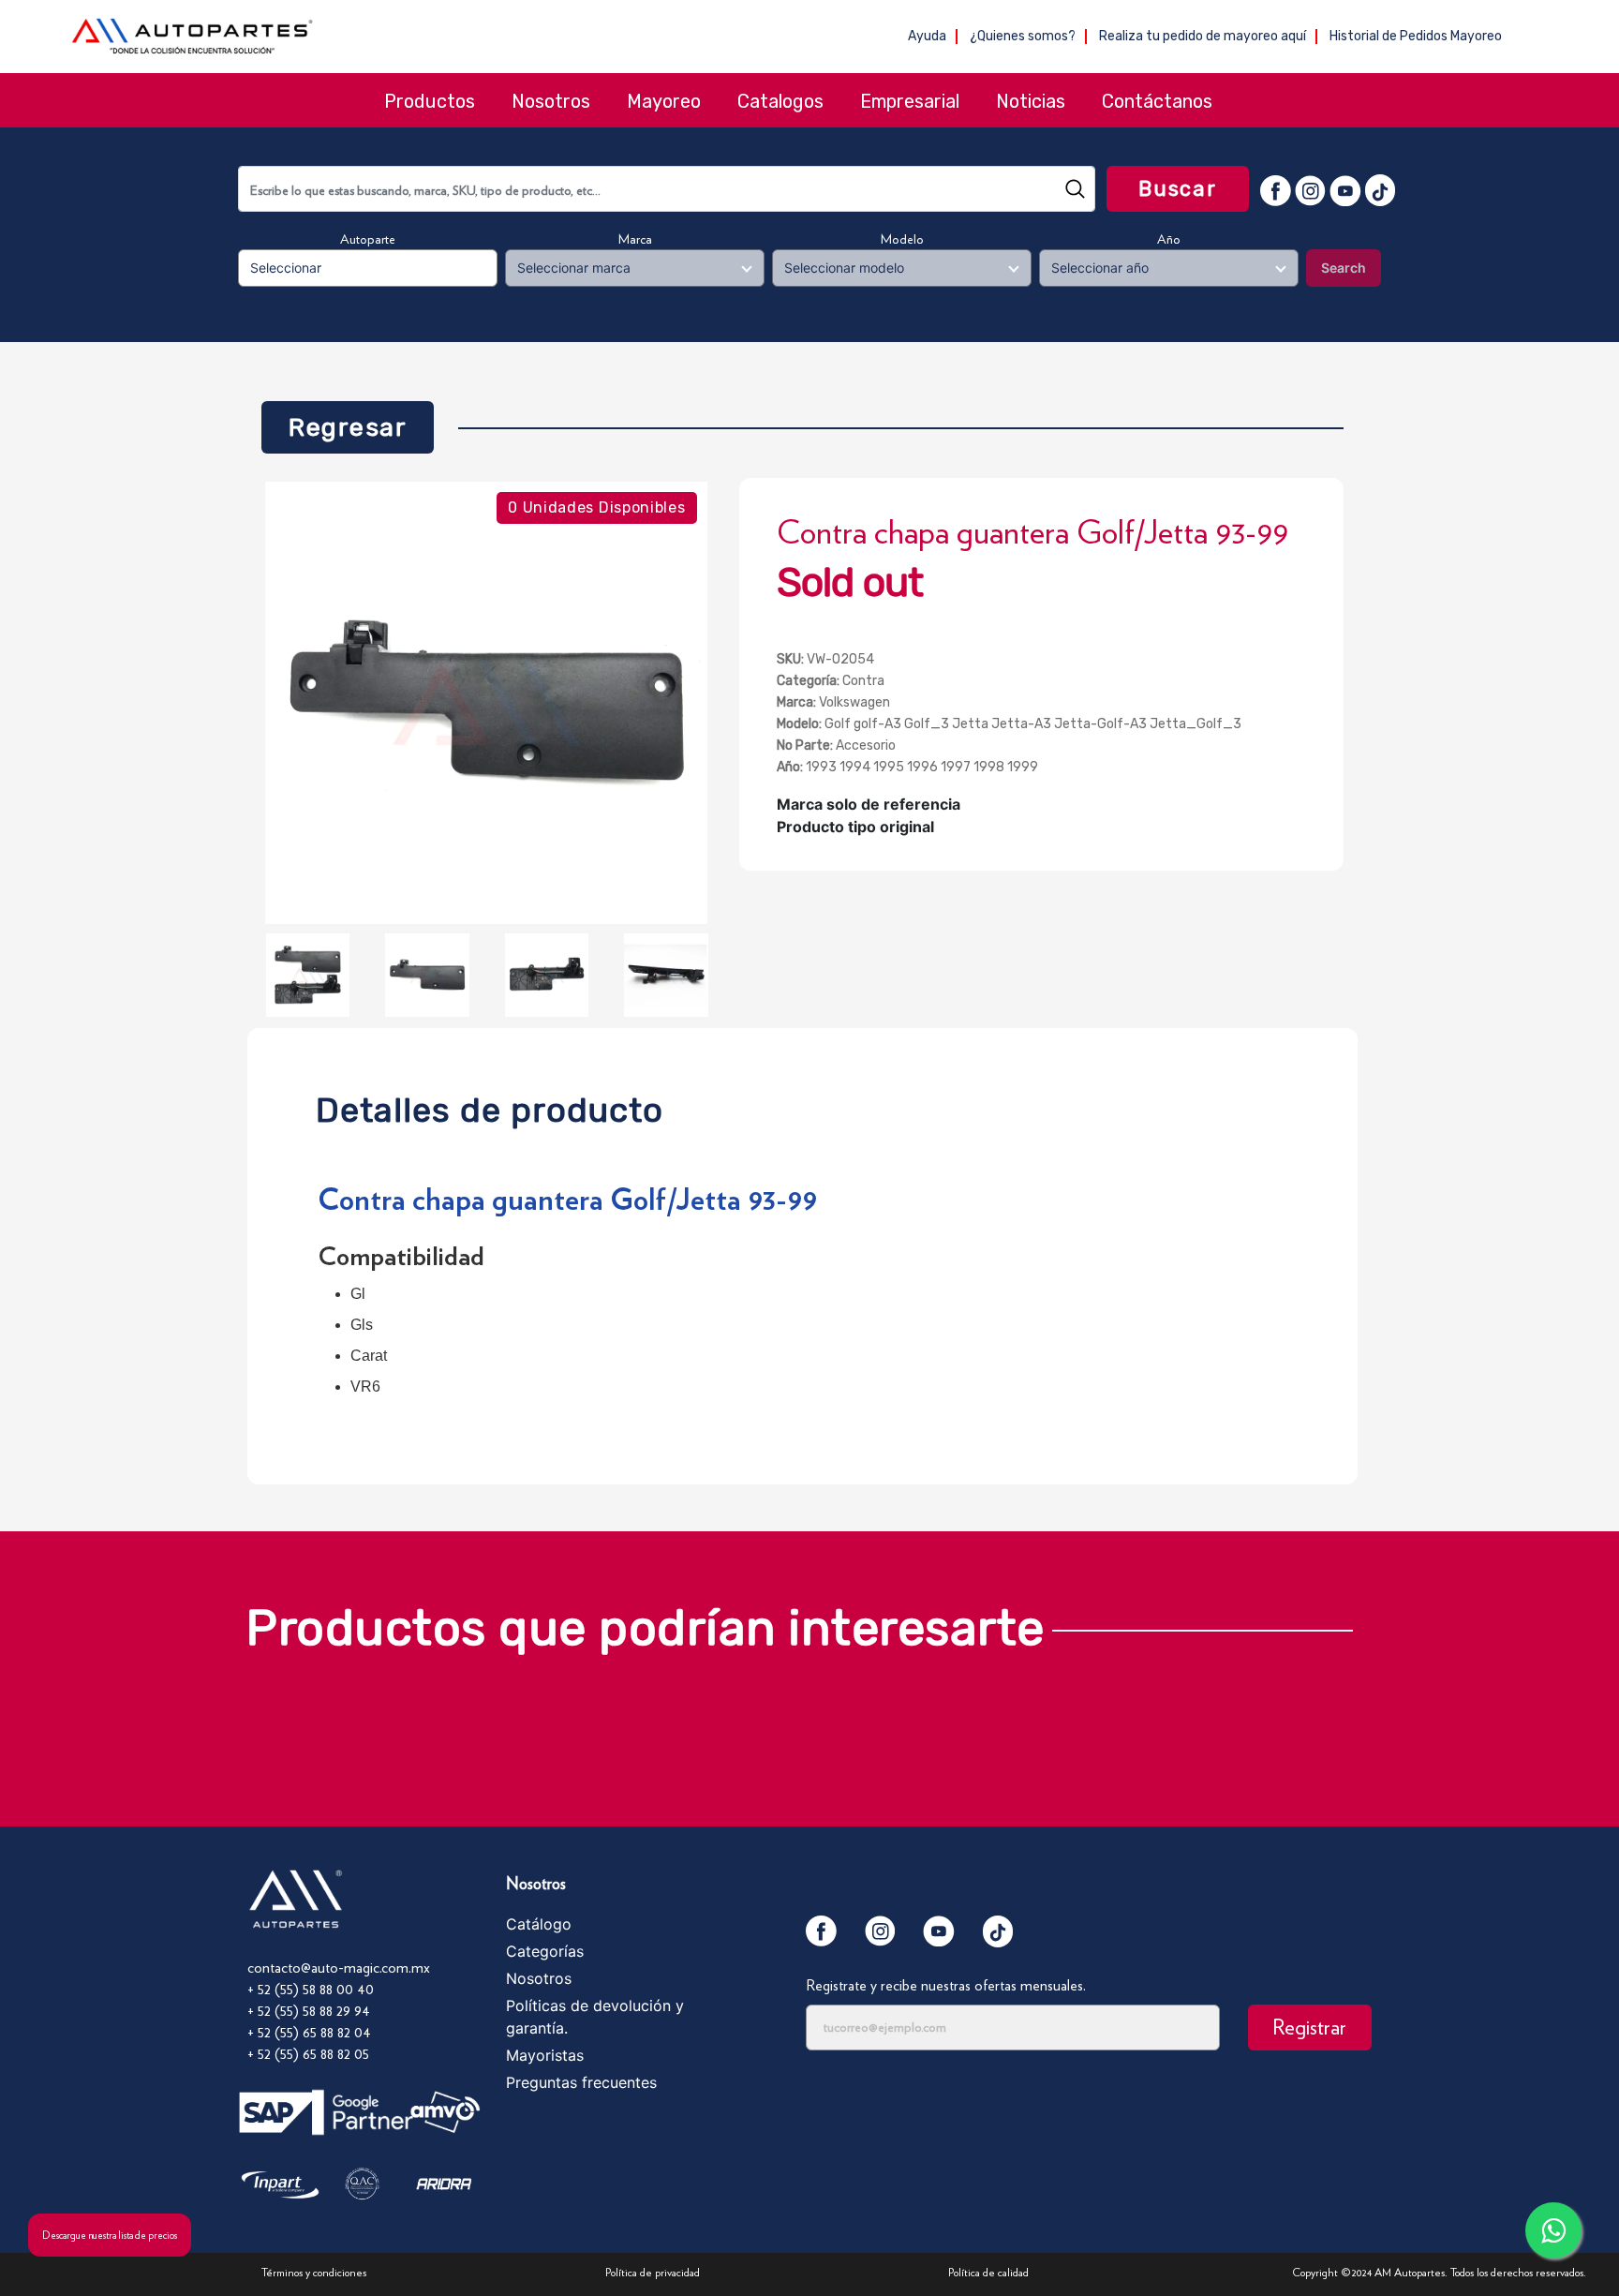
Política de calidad (988, 2272)
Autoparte (368, 239)
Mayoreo (664, 101)
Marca (635, 239)
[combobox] (667, 189)
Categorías (545, 1951)
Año (1169, 239)
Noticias (1031, 101)
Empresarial (910, 101)
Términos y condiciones (314, 2272)
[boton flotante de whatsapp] (1553, 2230)
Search (1344, 268)
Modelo (902, 239)
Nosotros (551, 101)
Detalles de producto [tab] (490, 1105)
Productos (430, 101)
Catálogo (539, 1924)
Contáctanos (1157, 101)
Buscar (1178, 189)
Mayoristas (545, 2055)
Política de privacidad (653, 2272)
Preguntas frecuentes (581, 2082)
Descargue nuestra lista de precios (110, 2235)
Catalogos (780, 101)
